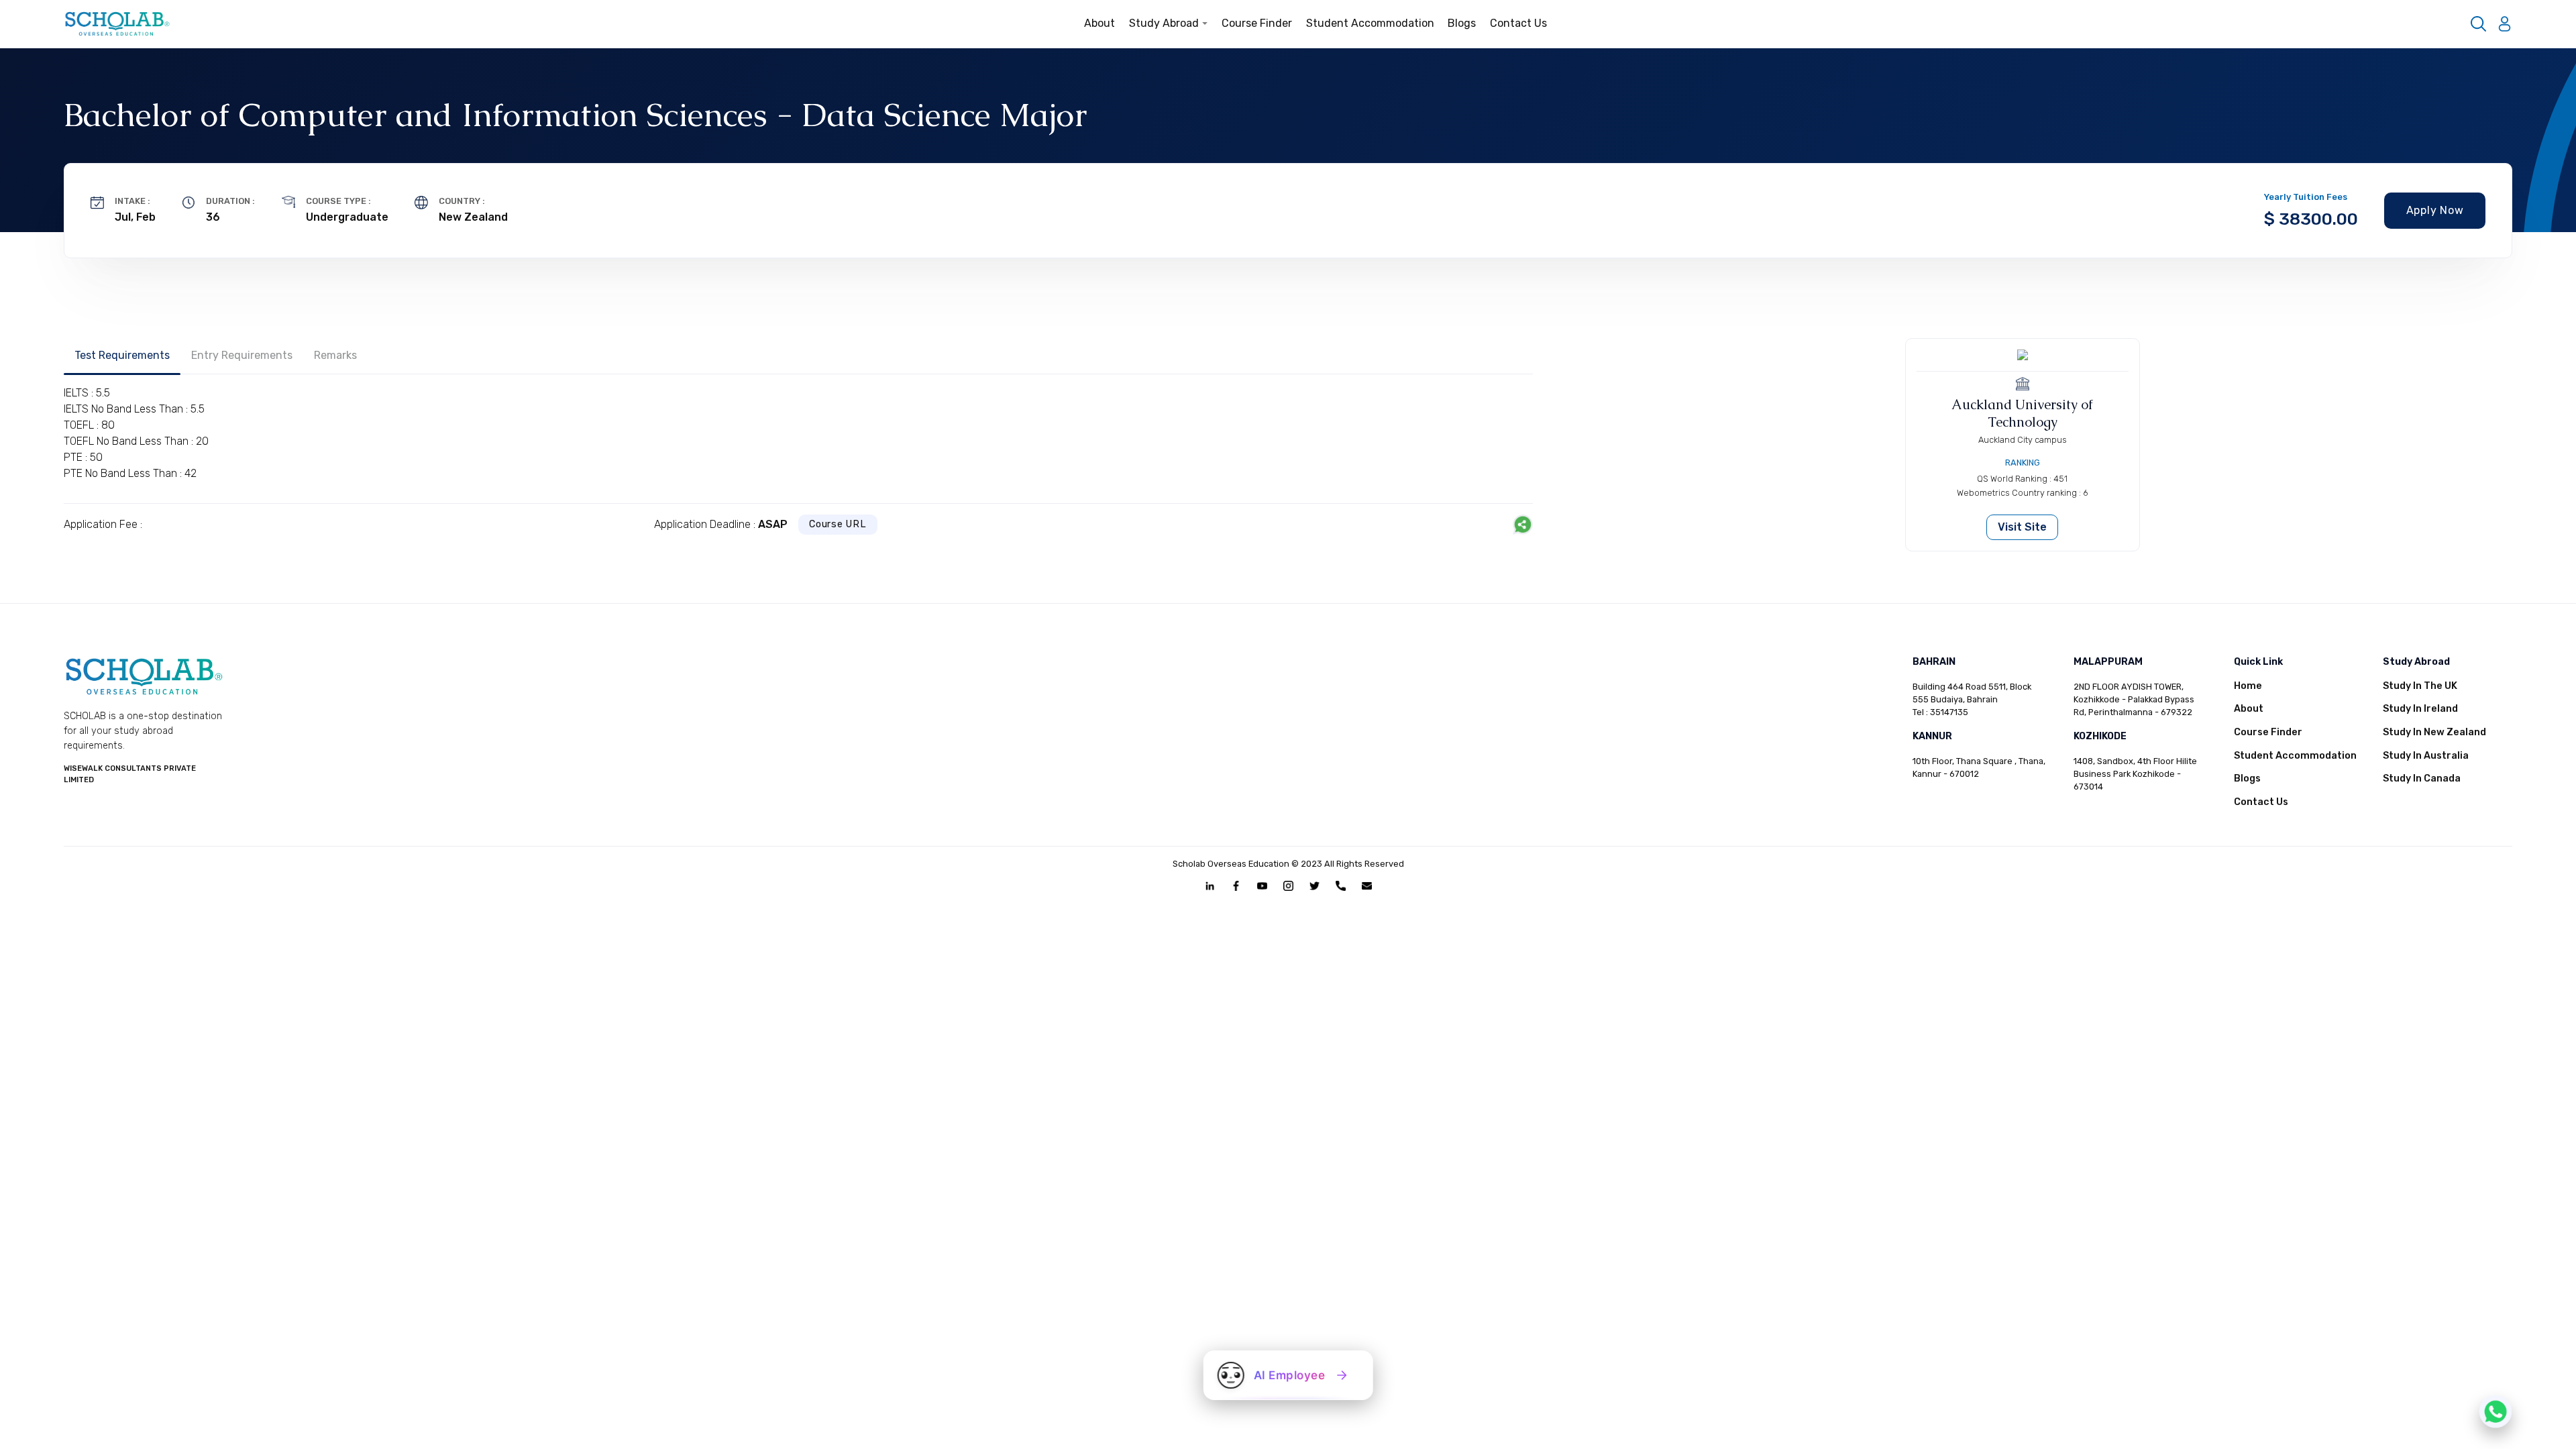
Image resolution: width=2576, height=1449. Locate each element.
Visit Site (2022, 527)
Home (2248, 686)
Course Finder (1257, 23)
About (1099, 23)
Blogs (1462, 23)
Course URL (838, 524)
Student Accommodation (1370, 23)
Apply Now (2435, 210)
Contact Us (1518, 23)
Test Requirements (122, 355)
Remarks (335, 355)
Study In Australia (2426, 756)
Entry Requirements (242, 355)
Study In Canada (2422, 779)
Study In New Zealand (2434, 732)
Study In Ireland (2420, 709)
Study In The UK (2420, 686)
